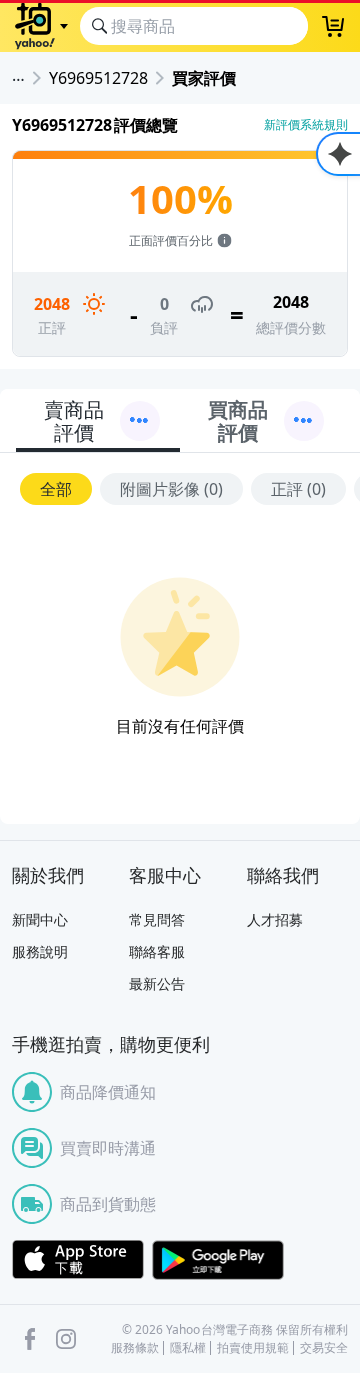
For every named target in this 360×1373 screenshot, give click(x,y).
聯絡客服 (157, 951)
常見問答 (157, 919)
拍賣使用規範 (253, 1348)
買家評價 (204, 78)
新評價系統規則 (306, 125)
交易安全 (324, 1348)
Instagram (66, 1339)
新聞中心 (40, 919)
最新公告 (157, 983)
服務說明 (40, 951)
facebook (30, 1339)
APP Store (78, 1260)
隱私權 (188, 1348)
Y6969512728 (98, 78)
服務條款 (135, 1348)
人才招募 (275, 919)
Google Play (218, 1260)
